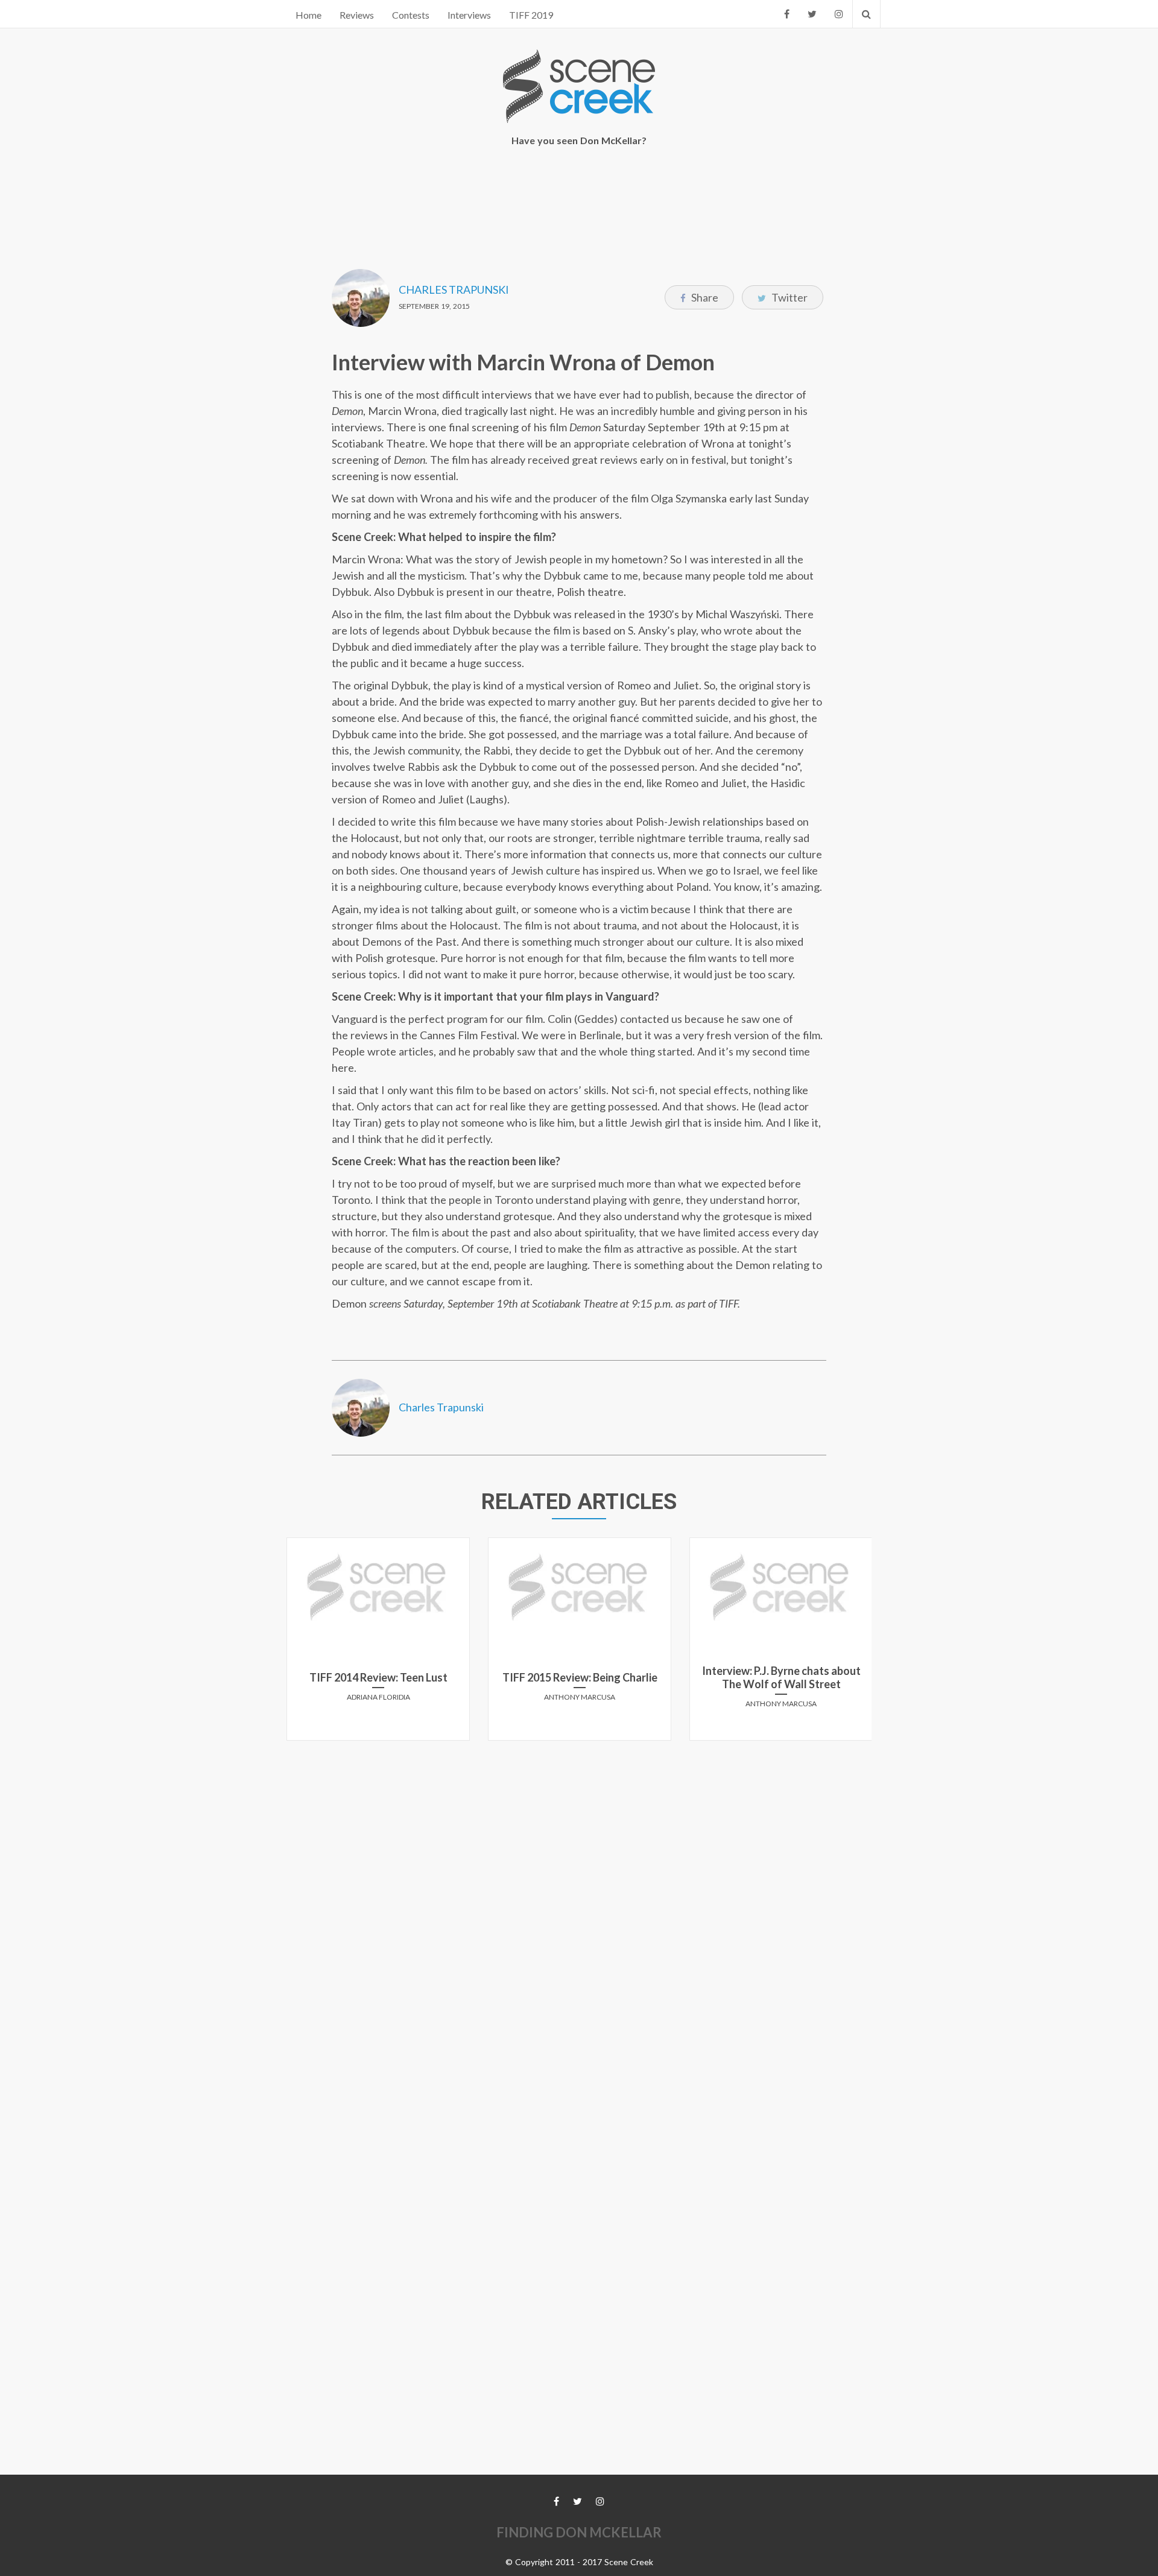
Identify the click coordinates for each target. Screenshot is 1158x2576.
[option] (378, 1644)
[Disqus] (579, 1900)
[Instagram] (839, 14)
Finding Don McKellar (579, 2532)
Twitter (789, 297)
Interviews (469, 15)
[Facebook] (787, 14)
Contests (411, 15)
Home (308, 15)
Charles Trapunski (454, 290)
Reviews (357, 15)
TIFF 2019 (531, 15)
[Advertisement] (579, 200)
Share (704, 297)
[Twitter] (812, 14)
